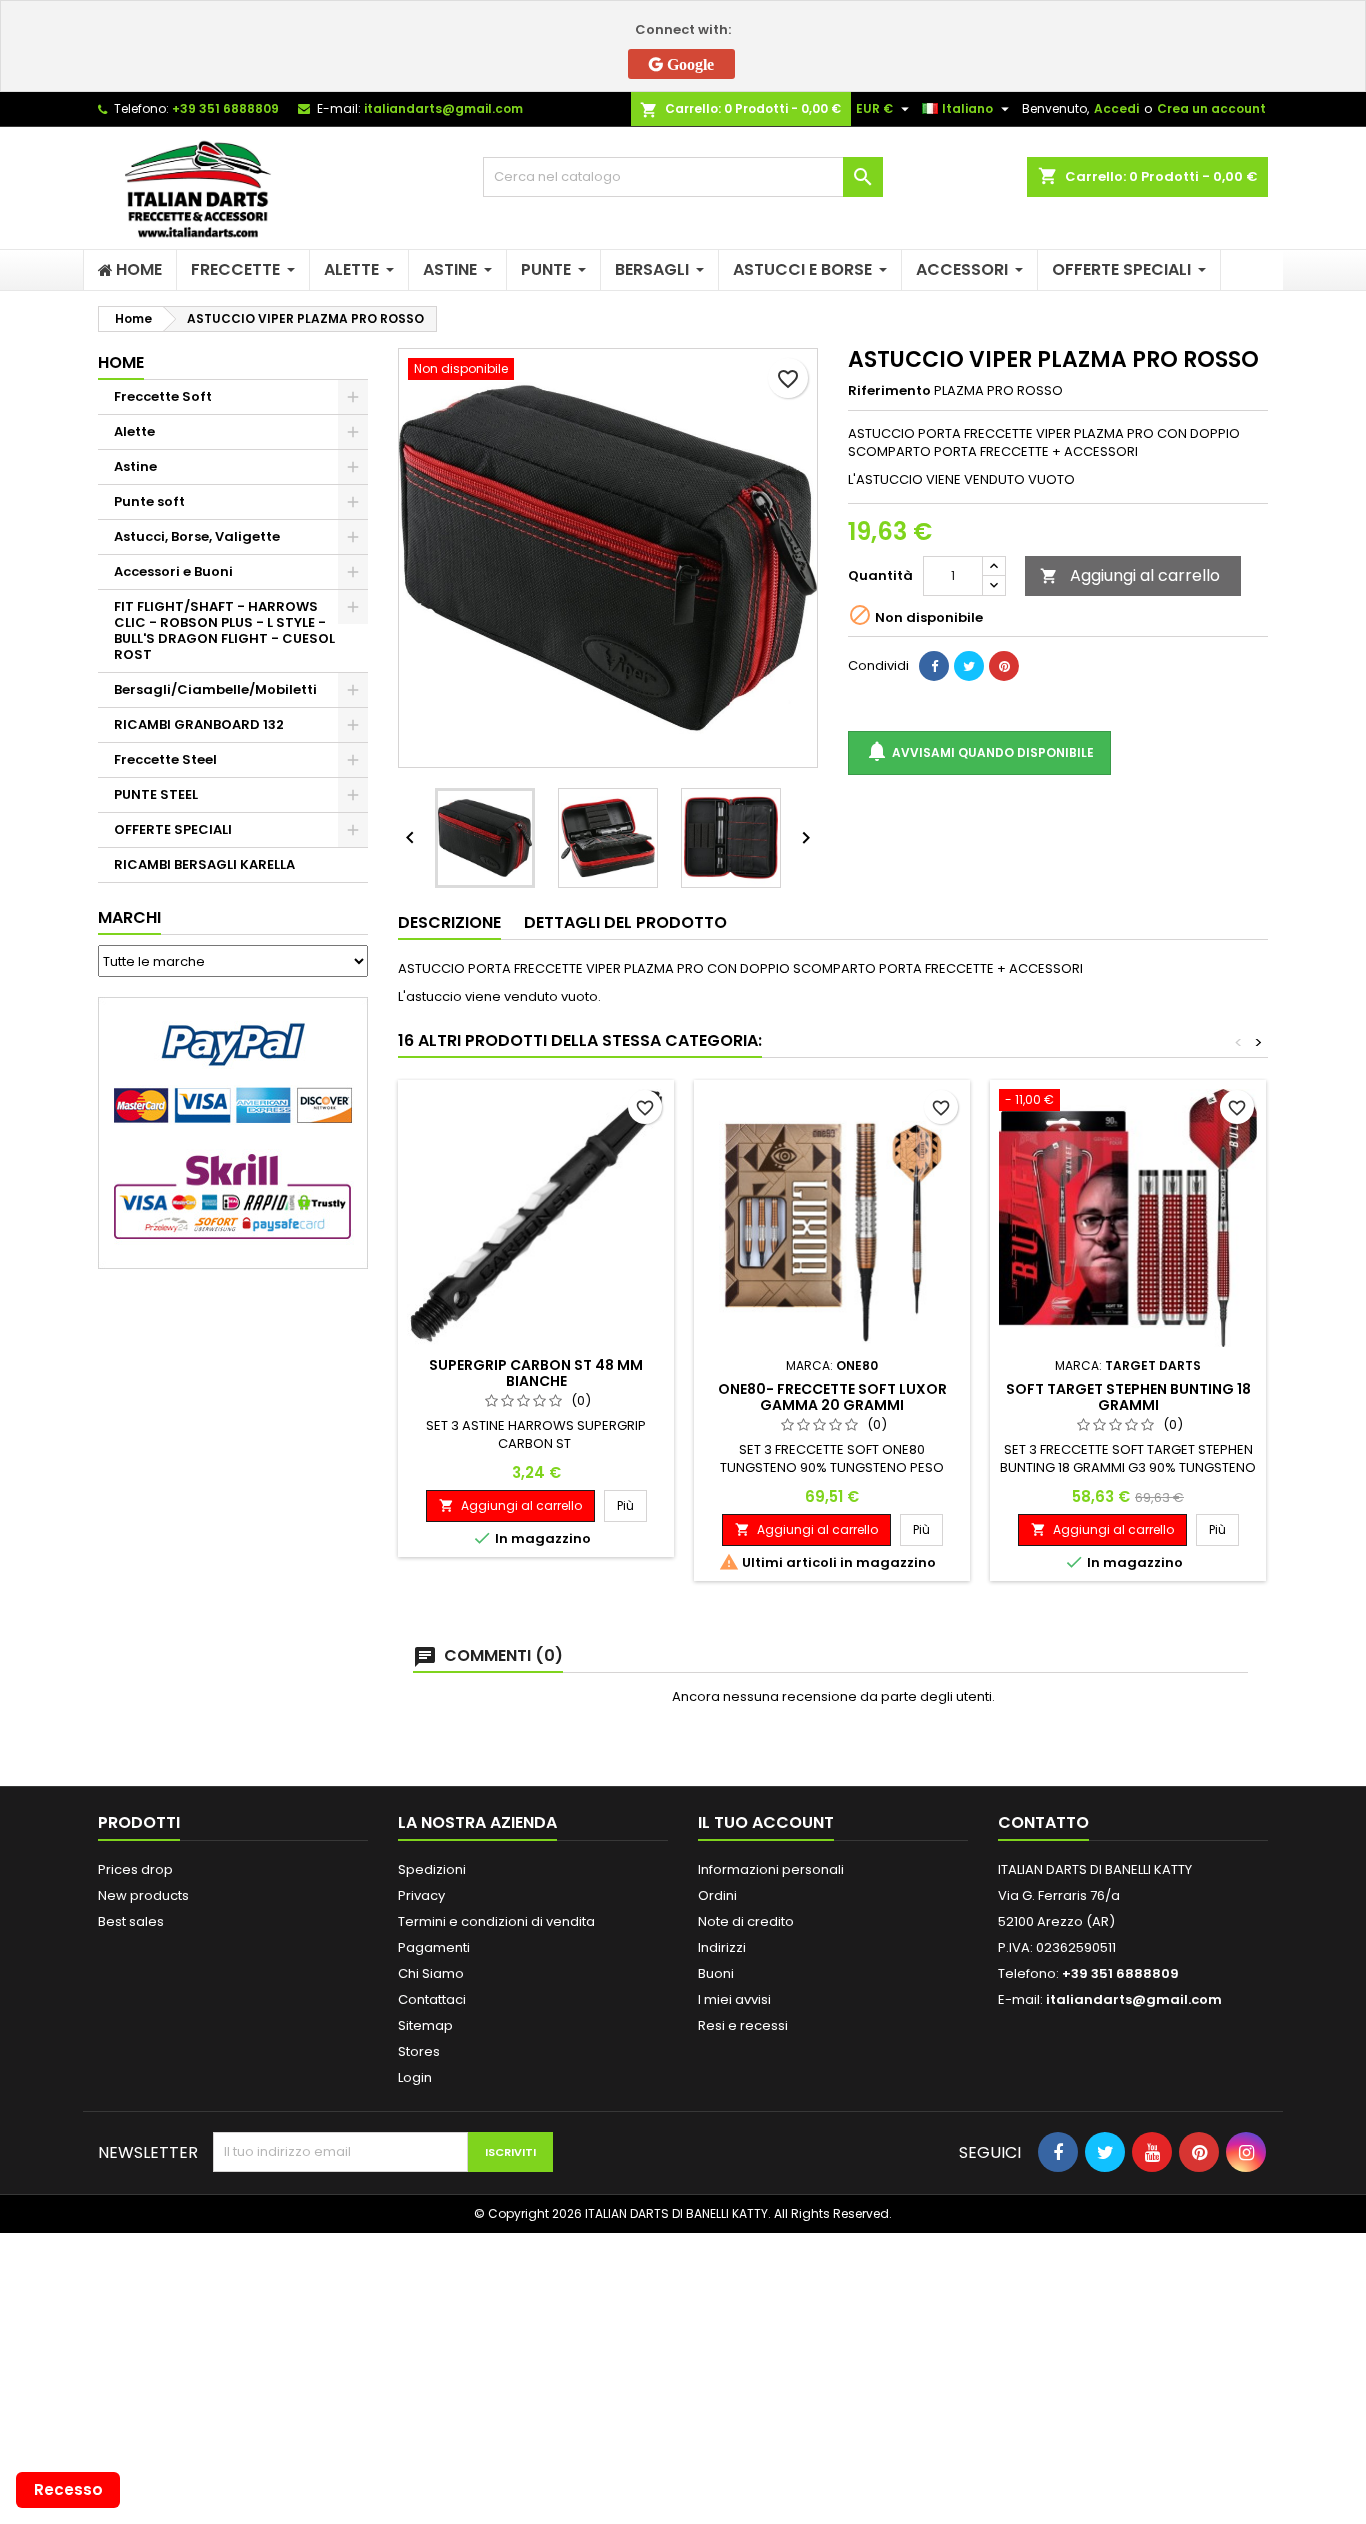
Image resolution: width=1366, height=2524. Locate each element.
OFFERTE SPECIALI (173, 829)
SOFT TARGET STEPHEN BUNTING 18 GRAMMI (1128, 1397)
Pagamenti (434, 1947)
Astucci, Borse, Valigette (197, 536)
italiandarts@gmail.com (443, 108)
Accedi (1116, 108)
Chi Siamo (431, 1973)
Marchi (129, 917)
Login (415, 2077)
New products (143, 1895)
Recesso (68, 2489)
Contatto (1043, 1822)
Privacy (421, 1895)
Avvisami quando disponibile (979, 751)
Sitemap (425, 2025)
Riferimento (889, 391)
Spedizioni (432, 1869)
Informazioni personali (771, 1869)
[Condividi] (934, 666)
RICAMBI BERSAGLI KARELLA (204, 864)
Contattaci (432, 1999)
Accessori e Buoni (173, 571)
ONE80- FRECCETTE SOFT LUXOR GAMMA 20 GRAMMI (832, 1397)
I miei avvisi (734, 1999)
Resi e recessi (743, 2025)
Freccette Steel (165, 759)
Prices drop (135, 1869)
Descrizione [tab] (449, 922)
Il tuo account (766, 1822)
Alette (134, 431)
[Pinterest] (1004, 666)
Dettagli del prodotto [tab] (625, 922)
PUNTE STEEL (156, 794)
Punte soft (149, 501)
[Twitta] (969, 666)
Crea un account (1211, 108)
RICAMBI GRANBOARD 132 (199, 724)
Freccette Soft (163, 396)
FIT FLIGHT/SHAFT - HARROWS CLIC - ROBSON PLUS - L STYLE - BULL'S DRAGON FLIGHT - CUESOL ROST (224, 630)
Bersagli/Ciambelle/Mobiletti (215, 689)
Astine (135, 466)
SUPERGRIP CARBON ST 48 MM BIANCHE (536, 1373)
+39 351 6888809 (225, 108)
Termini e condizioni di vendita (496, 1921)
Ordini (717, 1895)
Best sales (131, 1921)
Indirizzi (722, 1947)
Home (121, 362)
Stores (419, 2051)
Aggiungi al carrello (1130, 575)
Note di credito (746, 1921)
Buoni (716, 1973)
